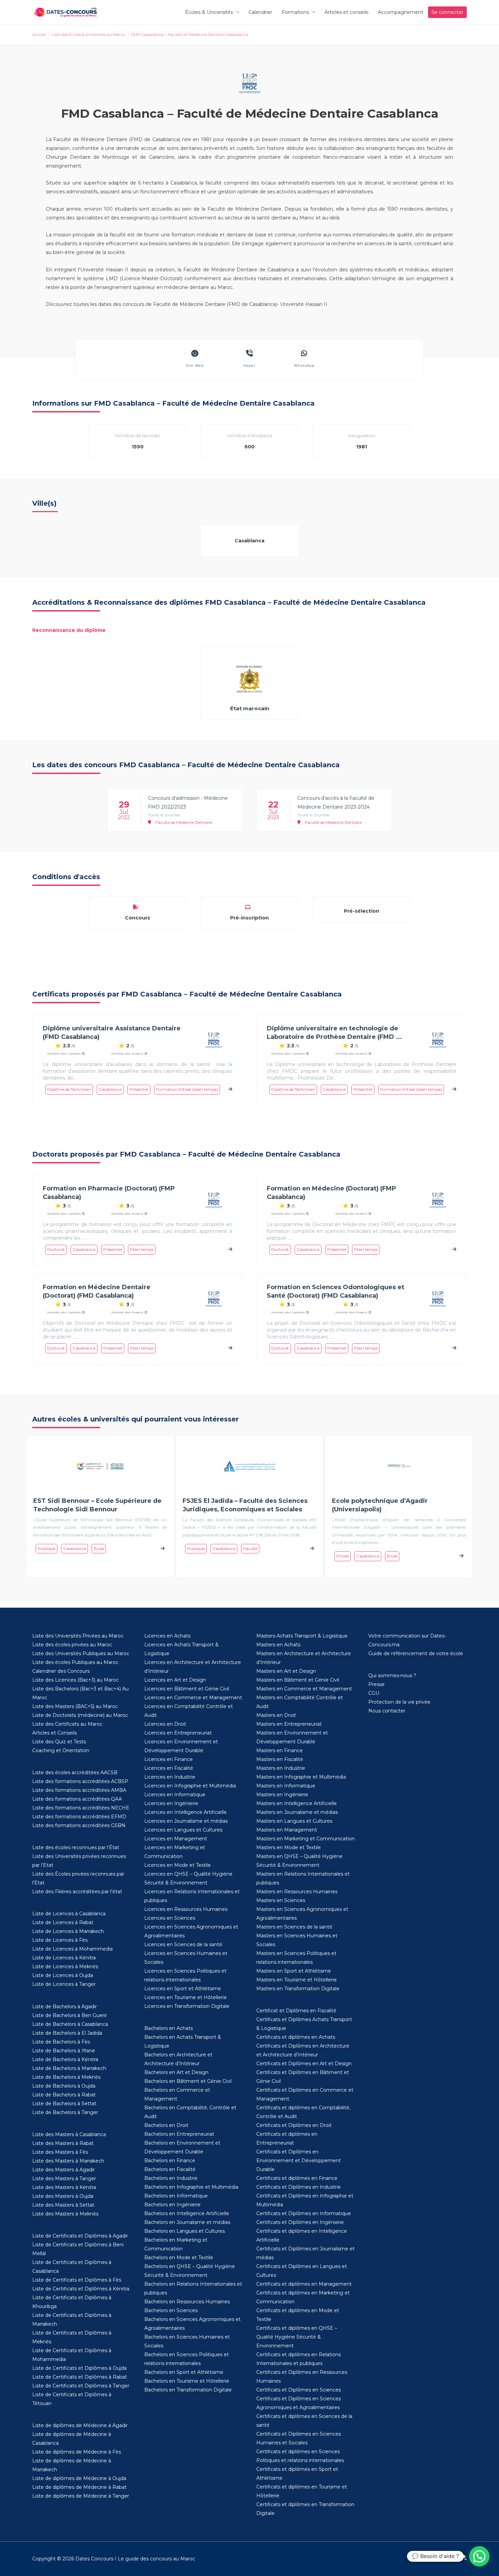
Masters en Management (287, 1830)
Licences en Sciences (170, 1918)
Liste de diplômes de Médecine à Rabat (79, 2487)
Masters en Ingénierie (282, 1795)
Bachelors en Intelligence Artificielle (187, 2213)
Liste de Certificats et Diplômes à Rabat (80, 2377)
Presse (376, 1684)
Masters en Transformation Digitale (298, 1989)
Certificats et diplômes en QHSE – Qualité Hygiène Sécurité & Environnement (297, 2337)
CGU (374, 1693)
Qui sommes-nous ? (392, 1676)
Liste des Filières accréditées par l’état (77, 1892)
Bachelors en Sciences (171, 2310)
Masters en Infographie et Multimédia (301, 1777)
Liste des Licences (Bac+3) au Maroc (76, 1680)
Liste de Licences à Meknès (65, 1967)
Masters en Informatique (286, 1786)
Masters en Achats (278, 1645)
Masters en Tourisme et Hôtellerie (297, 1980)
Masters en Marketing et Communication (306, 1839)
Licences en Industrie (170, 1777)
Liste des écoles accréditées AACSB (75, 1773)
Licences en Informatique (175, 1795)
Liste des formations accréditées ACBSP (80, 1781)
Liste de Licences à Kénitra (64, 1958)
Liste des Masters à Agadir (63, 2170)
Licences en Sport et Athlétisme (183, 1989)
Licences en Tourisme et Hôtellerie (186, 1997)
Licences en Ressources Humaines (186, 1909)
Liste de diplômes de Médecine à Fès (77, 2452)
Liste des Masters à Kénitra (64, 2187)
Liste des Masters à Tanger (64, 2178)
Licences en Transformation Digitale (187, 2006)
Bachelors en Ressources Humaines (187, 2302)
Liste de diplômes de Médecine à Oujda (79, 2478)
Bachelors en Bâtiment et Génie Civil (188, 2081)
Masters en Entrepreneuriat (289, 1724)
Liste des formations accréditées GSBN (79, 1825)
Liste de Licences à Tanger (64, 1984)
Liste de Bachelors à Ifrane (64, 2051)
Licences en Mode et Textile (178, 1865)
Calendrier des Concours (61, 1671)
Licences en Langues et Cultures (183, 1830)
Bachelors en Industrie (171, 2178)
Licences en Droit (165, 1724)
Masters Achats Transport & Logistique (302, 1636)
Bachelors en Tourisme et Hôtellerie (187, 2381)
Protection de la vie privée (399, 1702)
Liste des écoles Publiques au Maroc (75, 1662)
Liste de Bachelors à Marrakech (69, 2068)
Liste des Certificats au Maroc (67, 1724)
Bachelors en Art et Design (176, 2072)
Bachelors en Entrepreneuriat (179, 2134)
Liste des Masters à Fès (60, 2152)
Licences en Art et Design (175, 1680)
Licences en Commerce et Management (193, 1698)
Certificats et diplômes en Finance (297, 2178)
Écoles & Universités (209, 12)
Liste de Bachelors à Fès (61, 2042)
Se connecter (447, 12)
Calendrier (260, 12)
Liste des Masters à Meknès (65, 2214)
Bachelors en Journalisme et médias (187, 2222)
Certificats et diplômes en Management (304, 2284)
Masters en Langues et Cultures (294, 1821)
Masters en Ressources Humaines (297, 1892)
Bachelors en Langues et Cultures (184, 2231)
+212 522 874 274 (447, 2559)
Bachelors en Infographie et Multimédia (191, 2187)
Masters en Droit (276, 1715)
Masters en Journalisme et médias (297, 1812)
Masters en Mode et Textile (289, 1847)
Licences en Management (176, 1839)
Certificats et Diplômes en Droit (294, 2125)
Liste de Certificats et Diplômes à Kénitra (81, 2289)
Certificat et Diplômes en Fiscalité (296, 2011)
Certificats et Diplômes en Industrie (299, 2187)
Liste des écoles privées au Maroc (72, 1645)
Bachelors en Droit (166, 2125)
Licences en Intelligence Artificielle (186, 1812)
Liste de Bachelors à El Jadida (67, 2033)
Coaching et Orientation (61, 1750)
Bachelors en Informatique (176, 2196)
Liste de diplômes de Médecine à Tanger (81, 2496)
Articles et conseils (346, 12)
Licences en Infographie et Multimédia (190, 1786)
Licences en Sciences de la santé (183, 1944)
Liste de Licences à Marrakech (68, 1931)
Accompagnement (401, 12)
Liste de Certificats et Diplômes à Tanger (81, 2386)
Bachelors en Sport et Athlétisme (184, 2372)
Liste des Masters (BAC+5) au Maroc (75, 1706)
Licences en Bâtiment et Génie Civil (187, 1689)
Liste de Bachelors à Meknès (66, 2077)
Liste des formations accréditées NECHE (81, 1808)
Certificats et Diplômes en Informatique (304, 2213)
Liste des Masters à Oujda (63, 2196)
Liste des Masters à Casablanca (69, 2134)
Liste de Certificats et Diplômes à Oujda (79, 2368)
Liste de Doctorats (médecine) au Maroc (80, 1715)
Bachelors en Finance (170, 2161)
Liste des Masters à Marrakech (68, 2161)
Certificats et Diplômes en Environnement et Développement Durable (299, 2161)
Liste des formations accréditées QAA (77, 1799)
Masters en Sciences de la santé (294, 1927)
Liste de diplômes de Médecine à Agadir (80, 2425)
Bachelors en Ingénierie (172, 2205)
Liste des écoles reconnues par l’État (76, 1847)
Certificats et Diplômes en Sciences (299, 2390)
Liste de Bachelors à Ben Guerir (70, 2015)
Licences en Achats (167, 1636)
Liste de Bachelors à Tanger (65, 2112)
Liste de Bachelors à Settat (64, 2104)
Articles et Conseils (54, 1733)
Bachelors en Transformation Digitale (188, 2390)
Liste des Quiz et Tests (59, 1742)
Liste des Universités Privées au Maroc (78, 1636)
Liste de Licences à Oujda (63, 1975)
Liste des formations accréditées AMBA (79, 1790)
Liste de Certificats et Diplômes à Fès (77, 2280)
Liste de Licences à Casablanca (69, 1914)
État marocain (250, 708)
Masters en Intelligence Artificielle (297, 1803)
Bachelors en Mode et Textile (179, 2258)
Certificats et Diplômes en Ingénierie (300, 2222)
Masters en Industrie (281, 1768)
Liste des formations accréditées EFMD (79, 1817)
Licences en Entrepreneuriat (178, 1733)
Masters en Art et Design (286, 1671)
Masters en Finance (280, 1750)
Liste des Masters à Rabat (63, 2143)
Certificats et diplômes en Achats (296, 2037)
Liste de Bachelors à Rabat (64, 2095)
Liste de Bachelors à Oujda (64, 2086)
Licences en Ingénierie (171, 1803)
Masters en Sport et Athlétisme (294, 1971)
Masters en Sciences (281, 1900)
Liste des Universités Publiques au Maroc (81, 1653)
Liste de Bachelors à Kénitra (65, 2059)
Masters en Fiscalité (280, 1759)
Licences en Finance (169, 1759)
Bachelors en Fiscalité (170, 2169)
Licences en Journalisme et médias (186, 1821)
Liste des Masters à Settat (63, 2205)
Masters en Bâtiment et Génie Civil (298, 1680)
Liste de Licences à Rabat (63, 1922)
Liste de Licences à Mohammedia (72, 1949)
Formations (295, 12)
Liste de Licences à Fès (60, 1940)
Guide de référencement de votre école (416, 1653)
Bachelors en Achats (169, 2028)
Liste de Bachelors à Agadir (64, 2007)
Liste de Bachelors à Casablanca (70, 2024)
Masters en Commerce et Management (304, 1689)
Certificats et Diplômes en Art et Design (304, 2064)
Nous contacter (387, 1711)
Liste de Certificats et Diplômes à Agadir (80, 2236)
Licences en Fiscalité (169, 1768)
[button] (479, 2556)
